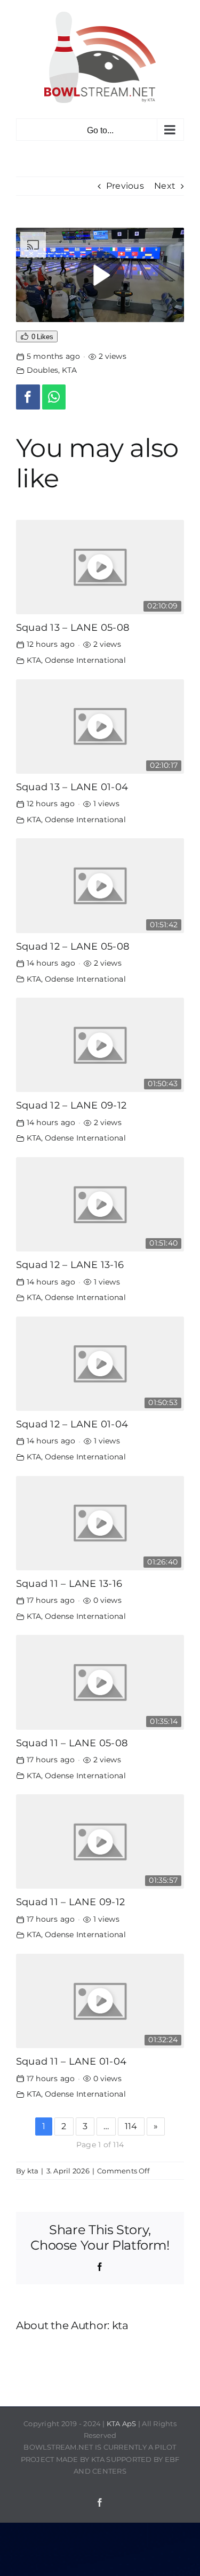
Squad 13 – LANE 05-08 (73, 627)
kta (33, 2171)
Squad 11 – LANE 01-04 (71, 2061)
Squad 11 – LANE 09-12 (70, 1902)
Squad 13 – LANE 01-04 (72, 787)
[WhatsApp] (54, 397)
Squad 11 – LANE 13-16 (69, 1583)
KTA (69, 370)
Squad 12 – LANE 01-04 (72, 1424)
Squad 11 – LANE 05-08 (72, 1743)
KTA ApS (122, 2423)
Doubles (43, 370)
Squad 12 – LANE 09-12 (71, 1105)
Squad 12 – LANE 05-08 (73, 946)
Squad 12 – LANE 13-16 (70, 1265)
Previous (125, 186)
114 (131, 2126)
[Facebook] (28, 397)
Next (165, 186)
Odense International (85, 660)
